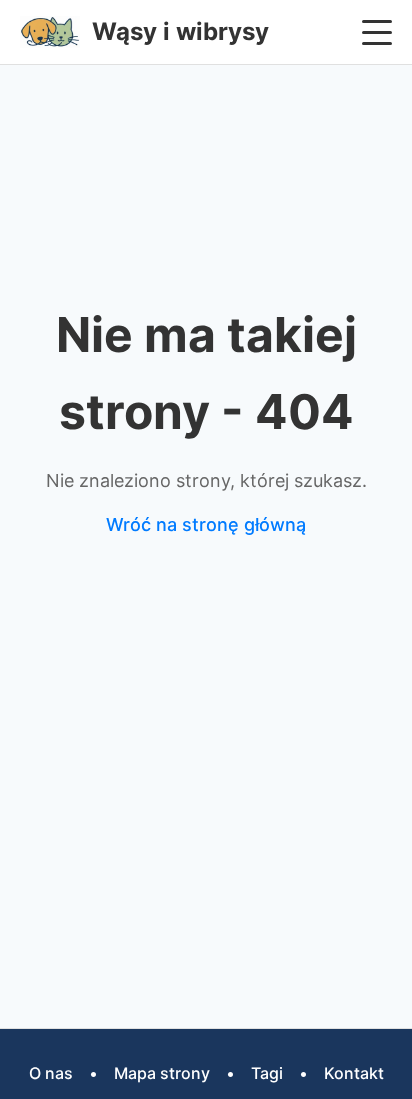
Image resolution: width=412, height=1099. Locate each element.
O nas (51, 1073)
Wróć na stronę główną (206, 524)
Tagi (267, 1073)
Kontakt (354, 1073)
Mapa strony (162, 1073)
